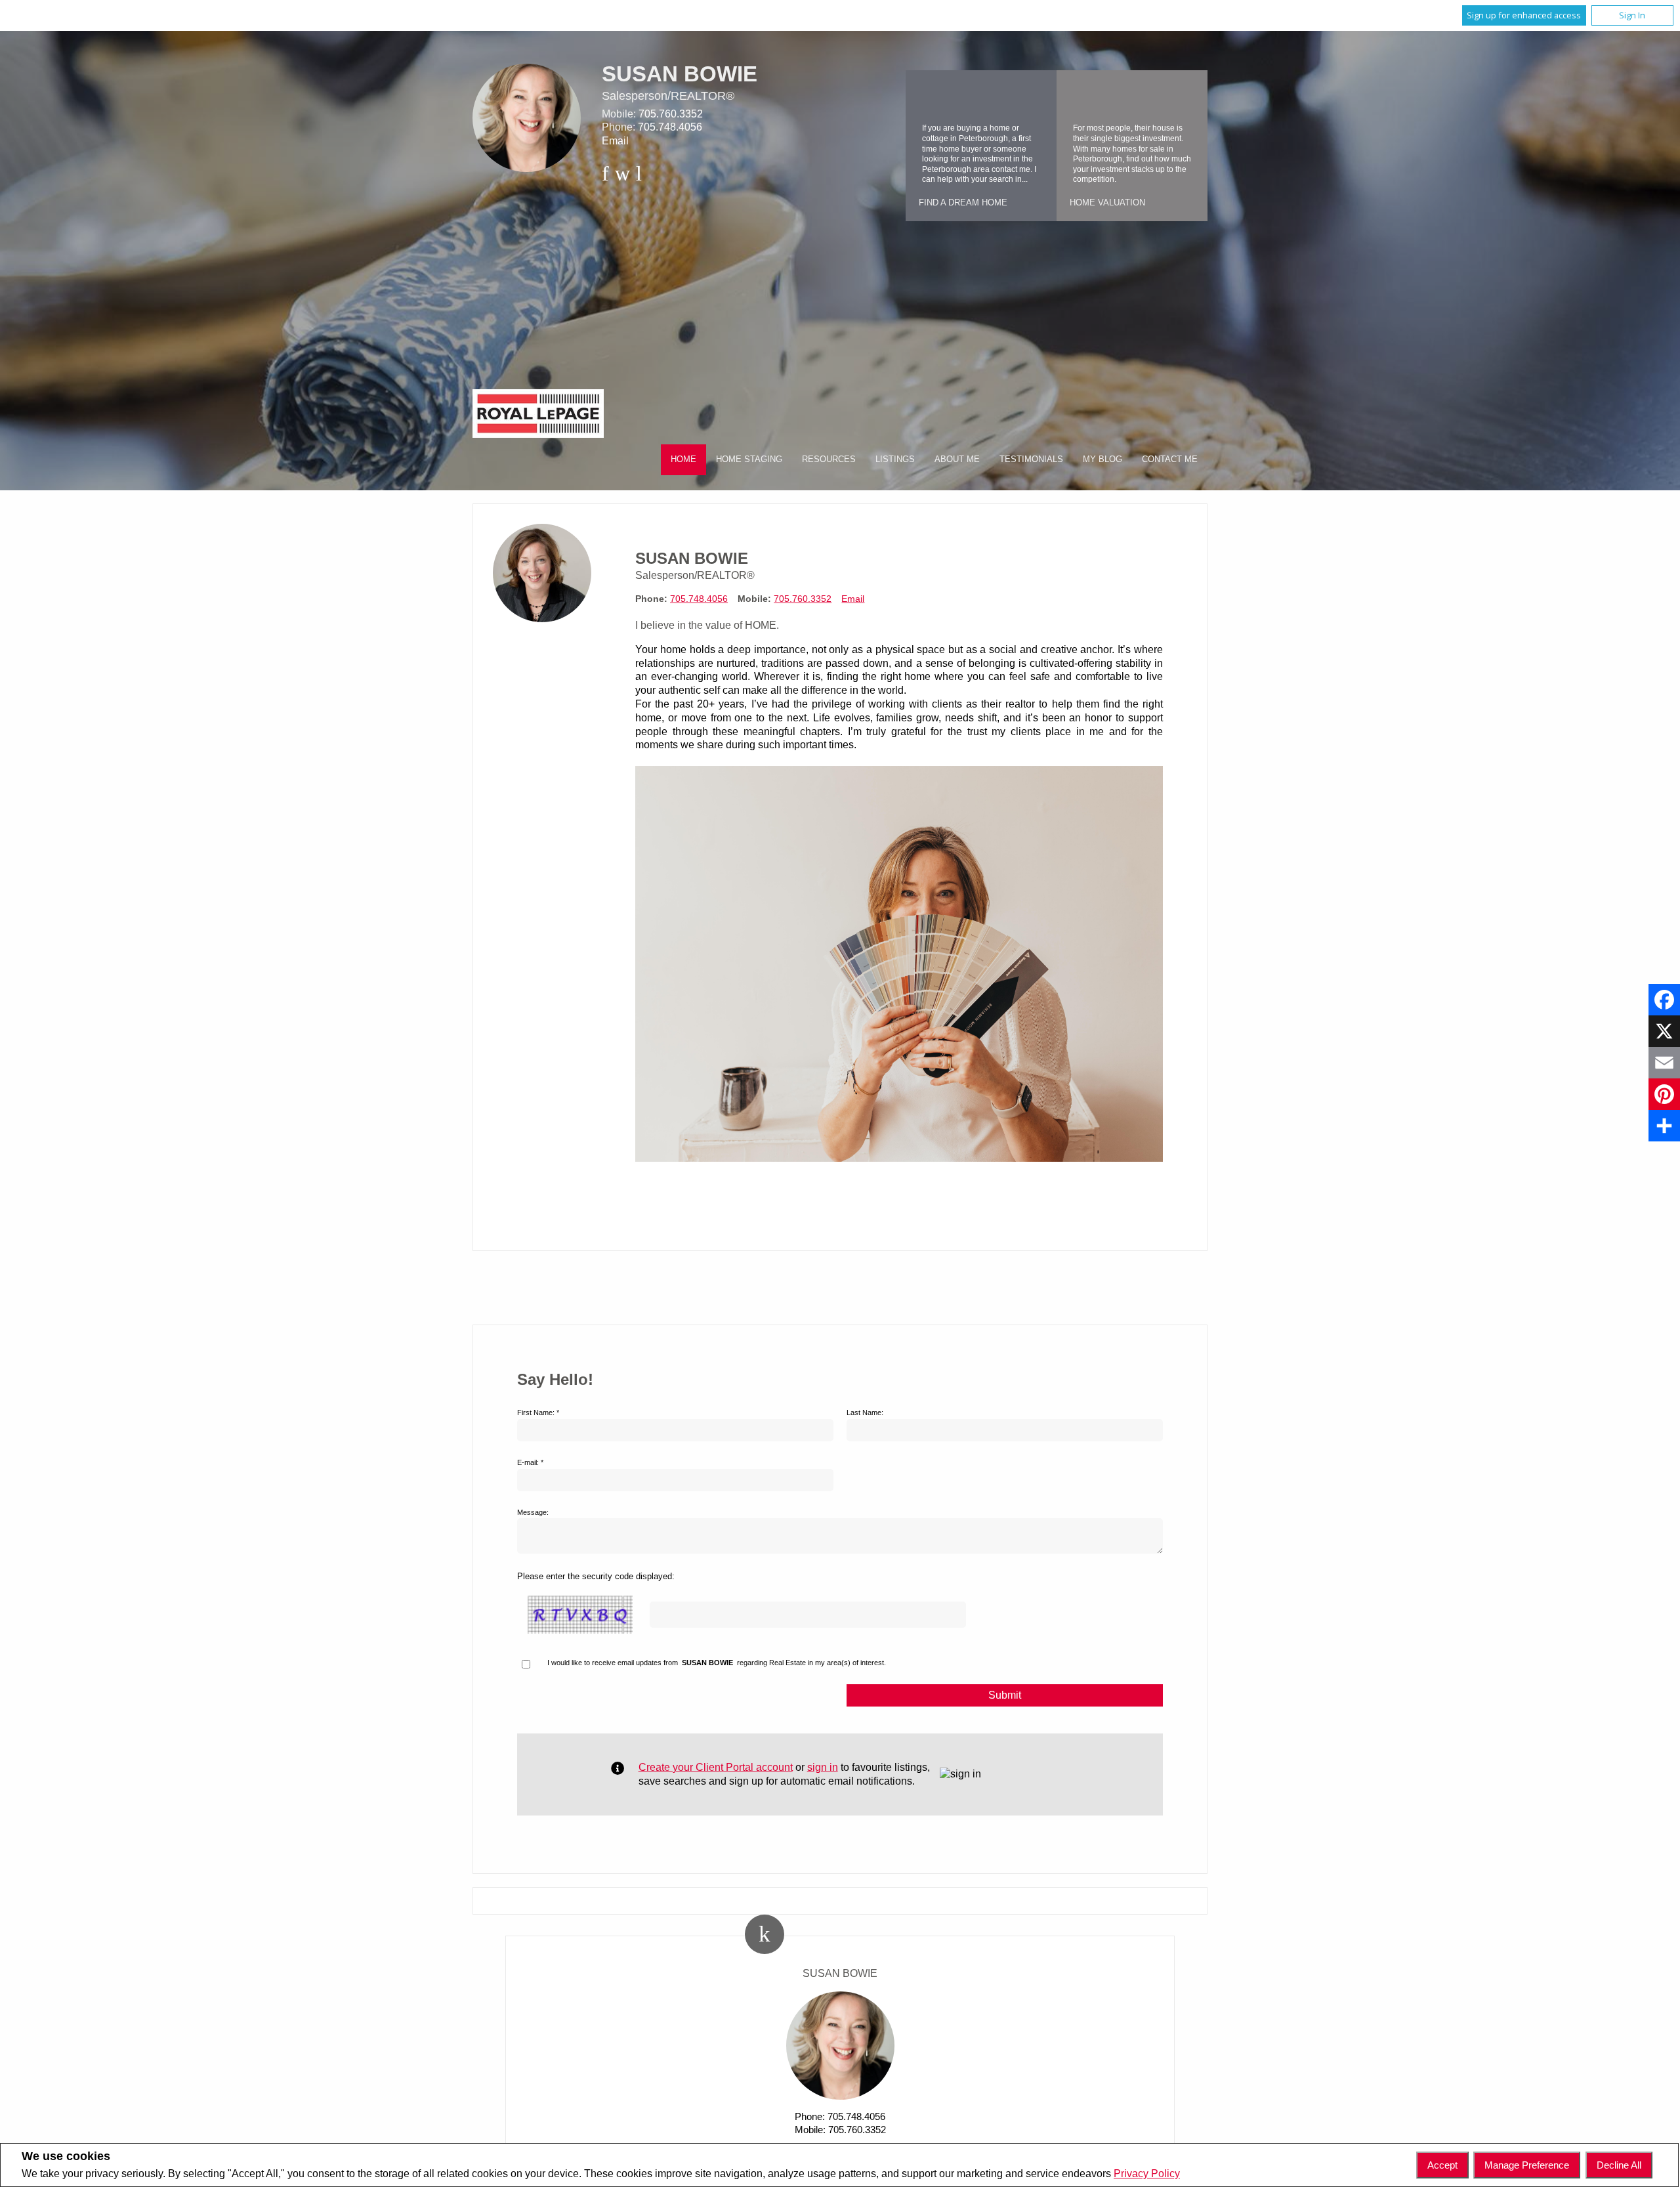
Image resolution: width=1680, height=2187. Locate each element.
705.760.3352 (671, 114)
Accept (1442, 2165)
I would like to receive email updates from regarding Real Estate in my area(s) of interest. (717, 1663)
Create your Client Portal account (716, 1767)
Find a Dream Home (963, 202)
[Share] (1664, 1126)
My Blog (1102, 459)
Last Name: (865, 1412)
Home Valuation (1107, 202)
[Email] (1664, 1063)
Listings (895, 459)
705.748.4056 (670, 127)
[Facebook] (1664, 1000)
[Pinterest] (1664, 1094)
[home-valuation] (1083, 96)
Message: (533, 1512)
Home (683, 459)
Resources (829, 459)
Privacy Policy (1147, 2174)
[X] (1664, 1031)
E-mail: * (530, 1462)
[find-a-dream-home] (932, 96)
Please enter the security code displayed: (596, 1576)
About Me (957, 459)
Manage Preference (1527, 2165)
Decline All (1619, 2165)
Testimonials (1031, 459)
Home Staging (749, 459)
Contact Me (1170, 459)
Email (615, 141)
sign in (823, 1767)
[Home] (538, 415)
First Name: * (538, 1412)
